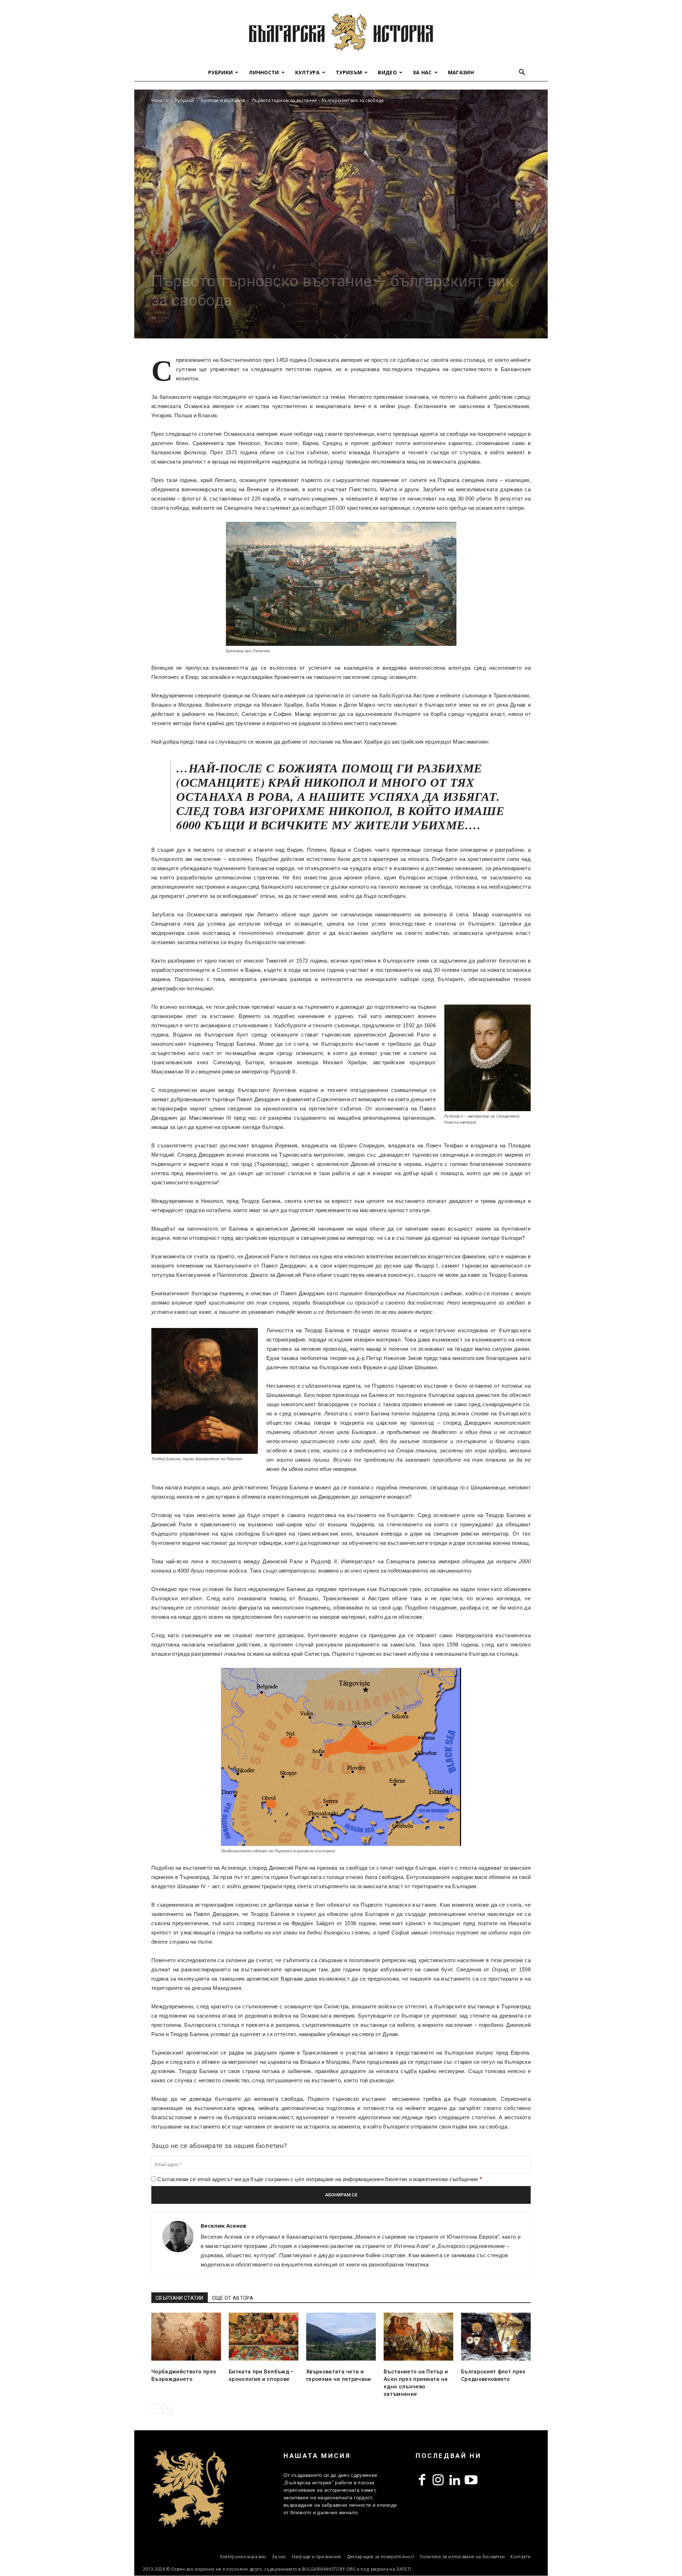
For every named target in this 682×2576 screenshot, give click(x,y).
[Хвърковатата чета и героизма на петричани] (341, 2337)
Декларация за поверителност (381, 2557)
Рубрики (220, 72)
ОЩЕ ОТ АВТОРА (233, 2298)
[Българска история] (341, 32)
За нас (422, 72)
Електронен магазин (243, 2557)
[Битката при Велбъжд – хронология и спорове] (264, 2337)
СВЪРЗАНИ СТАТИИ (180, 2298)
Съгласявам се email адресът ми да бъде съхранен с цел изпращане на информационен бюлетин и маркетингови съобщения (319, 2179)
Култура (307, 72)
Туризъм (349, 72)
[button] (522, 73)
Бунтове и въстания (223, 100)
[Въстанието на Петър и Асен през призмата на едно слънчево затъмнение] (418, 2337)
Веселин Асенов (223, 2226)
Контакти (521, 2557)
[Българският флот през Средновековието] (496, 2337)
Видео (387, 72)
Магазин (461, 72)
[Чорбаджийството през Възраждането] (186, 2337)
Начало (160, 100)
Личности (264, 72)
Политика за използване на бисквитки (462, 2557)
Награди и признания (316, 2557)
